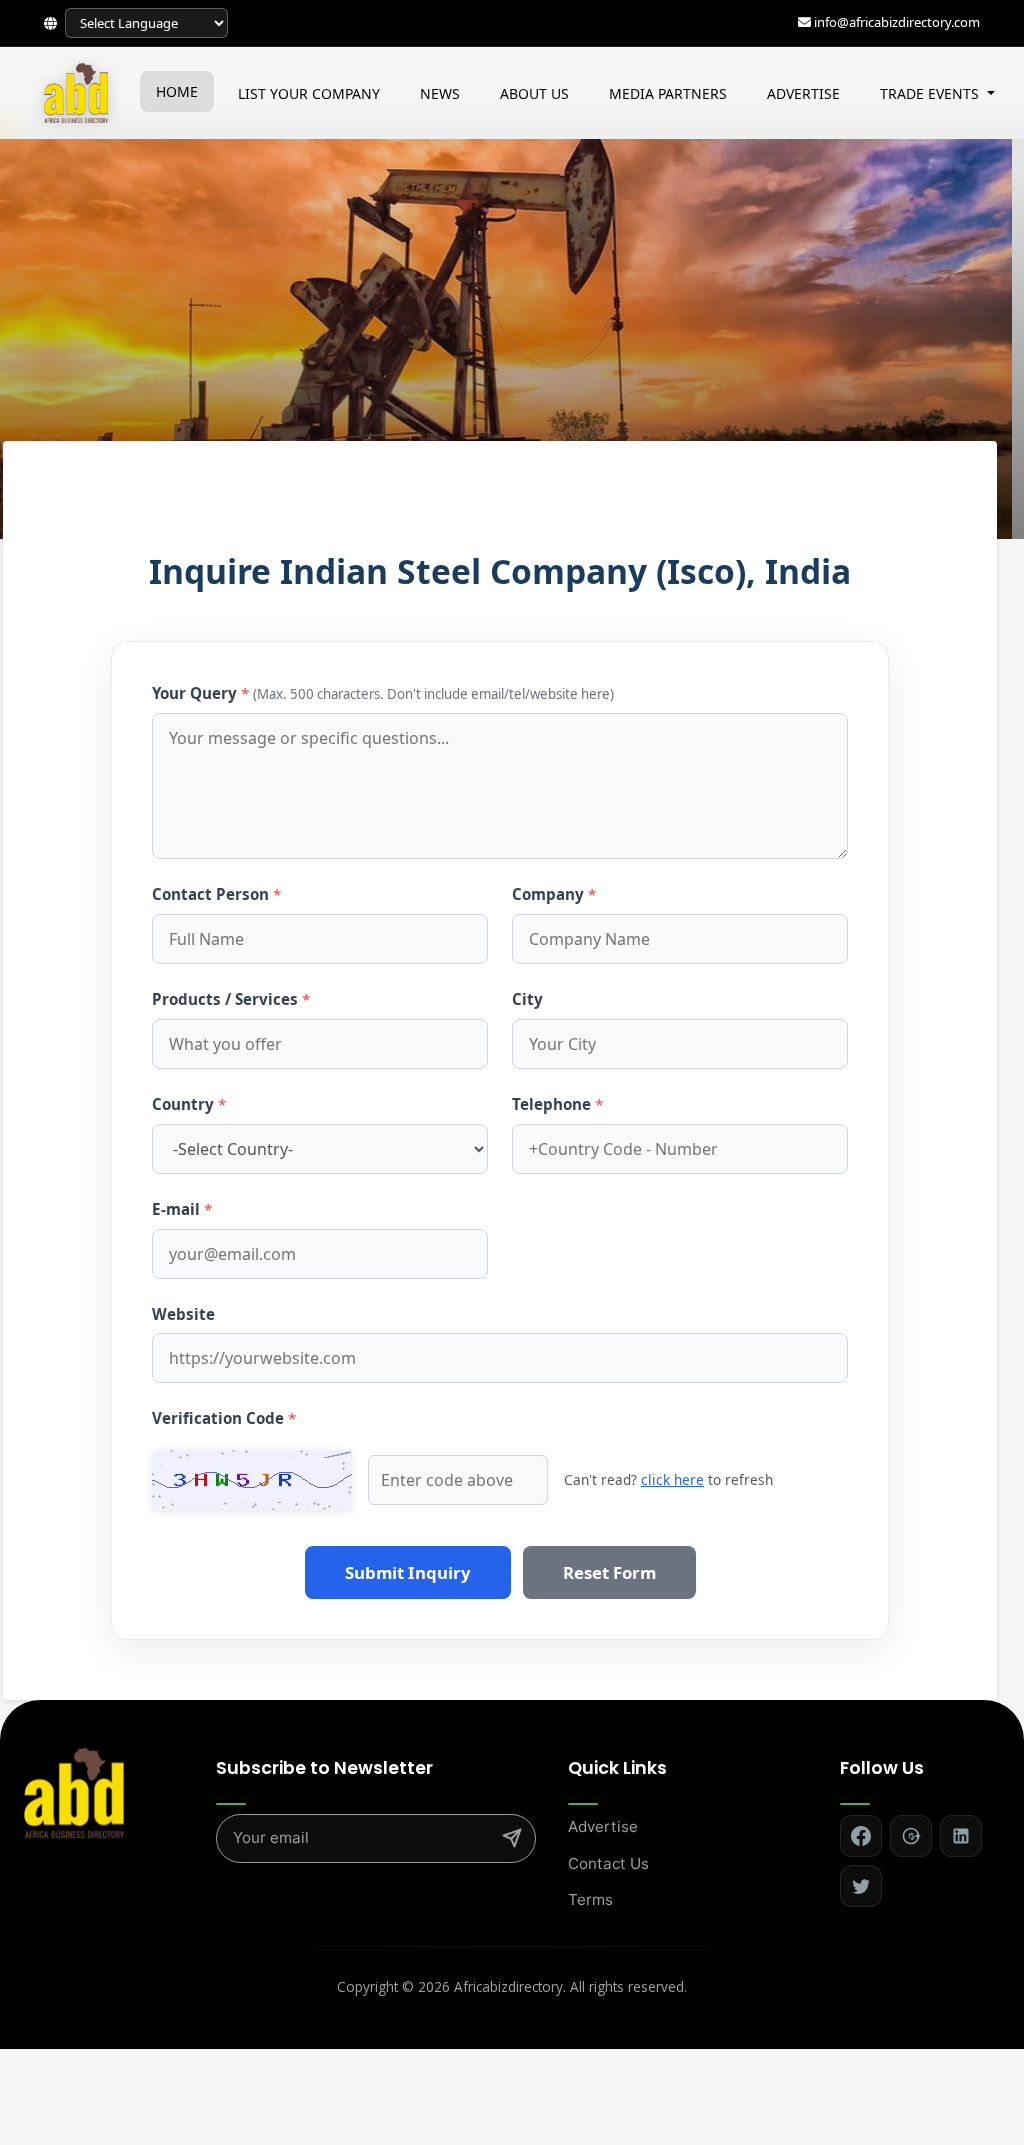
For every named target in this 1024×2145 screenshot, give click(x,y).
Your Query (383, 693)
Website (183, 1314)
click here (672, 1479)
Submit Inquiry (408, 1572)
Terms (590, 1899)
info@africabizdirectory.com (897, 22)
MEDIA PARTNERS (668, 93)
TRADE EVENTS (931, 93)
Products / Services (231, 999)
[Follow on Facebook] (861, 1836)
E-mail (182, 1209)
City (527, 999)
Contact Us (608, 1863)
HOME (177, 91)
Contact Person (216, 894)
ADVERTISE (803, 93)
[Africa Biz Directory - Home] (74, 1792)
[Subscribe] (512, 1838)
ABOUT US (534, 93)
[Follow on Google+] (911, 1836)
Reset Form (609, 1572)
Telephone (557, 1104)
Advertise (603, 1826)
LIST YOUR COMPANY (309, 93)
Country (189, 1104)
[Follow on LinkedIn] (961, 1836)
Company (554, 894)
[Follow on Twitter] (861, 1886)
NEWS (440, 93)
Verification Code (224, 1418)
